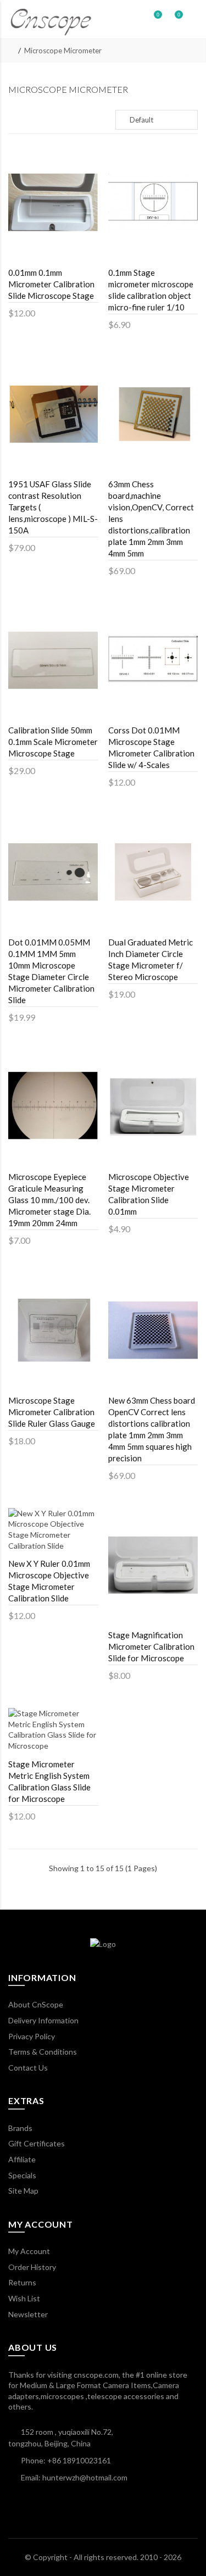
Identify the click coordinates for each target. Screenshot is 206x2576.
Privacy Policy (32, 2036)
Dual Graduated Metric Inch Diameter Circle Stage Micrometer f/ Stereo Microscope (151, 959)
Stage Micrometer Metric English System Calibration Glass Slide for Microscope (49, 1781)
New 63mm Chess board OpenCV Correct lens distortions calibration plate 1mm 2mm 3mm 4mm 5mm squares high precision (152, 1429)
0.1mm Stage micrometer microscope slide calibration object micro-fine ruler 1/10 (151, 290)
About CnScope (36, 2004)
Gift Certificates (37, 2143)
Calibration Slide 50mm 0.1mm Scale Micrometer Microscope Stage (53, 742)
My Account (29, 2251)
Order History (32, 2267)
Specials (22, 2175)
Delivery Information (43, 2020)
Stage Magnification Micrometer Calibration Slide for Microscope (151, 1646)
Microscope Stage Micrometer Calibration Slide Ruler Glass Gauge (52, 1412)
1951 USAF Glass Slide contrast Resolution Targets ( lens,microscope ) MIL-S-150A (53, 507)
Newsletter (28, 2314)
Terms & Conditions (43, 2052)
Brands (20, 2128)
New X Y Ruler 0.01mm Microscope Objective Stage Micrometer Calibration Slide (49, 1581)
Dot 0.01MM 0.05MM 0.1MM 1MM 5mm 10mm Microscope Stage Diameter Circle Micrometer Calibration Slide (51, 971)
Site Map (23, 2191)
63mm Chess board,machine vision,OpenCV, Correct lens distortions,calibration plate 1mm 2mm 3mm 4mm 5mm (151, 519)
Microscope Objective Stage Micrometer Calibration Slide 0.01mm (149, 1194)
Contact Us (28, 2068)
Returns (22, 2282)
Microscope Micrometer (63, 51)
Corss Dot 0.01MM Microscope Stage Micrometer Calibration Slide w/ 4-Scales (151, 747)
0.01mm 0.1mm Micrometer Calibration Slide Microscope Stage (51, 284)
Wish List (24, 2298)
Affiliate (22, 2159)
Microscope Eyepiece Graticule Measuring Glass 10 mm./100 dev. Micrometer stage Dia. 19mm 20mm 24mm (49, 1200)
